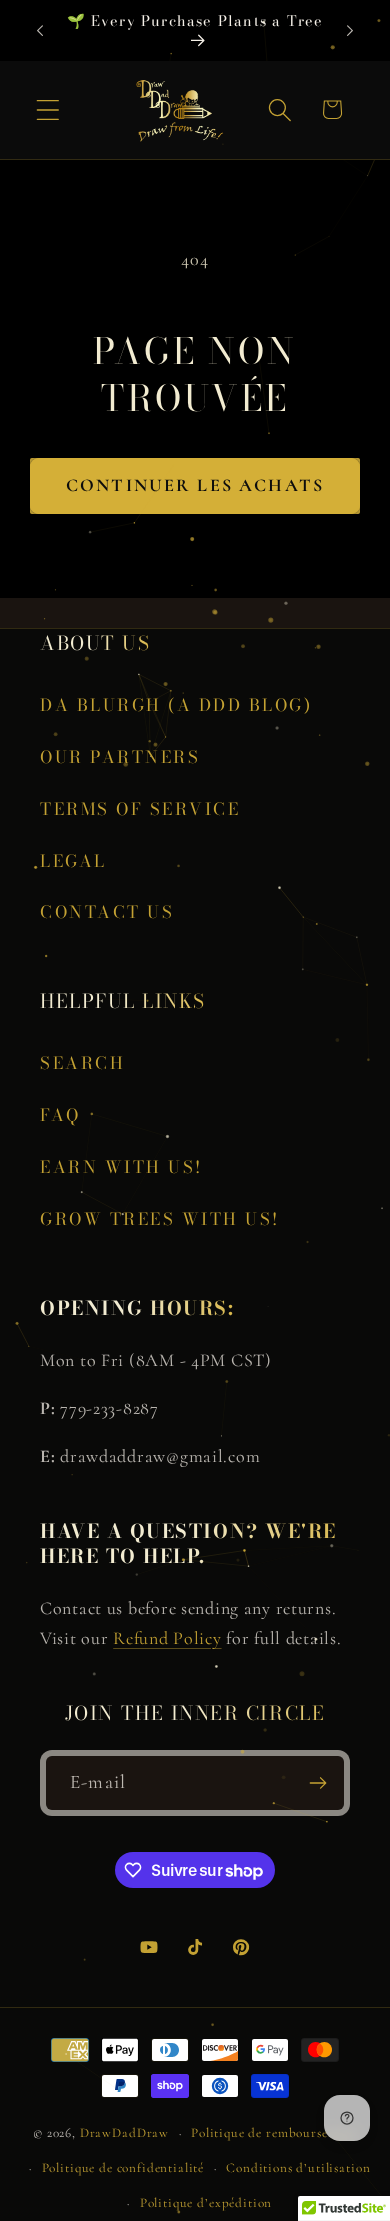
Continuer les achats (195, 485)
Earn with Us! (121, 1167)
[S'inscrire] (317, 1783)
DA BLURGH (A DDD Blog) (176, 705)
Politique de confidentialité (123, 2168)
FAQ (60, 1115)
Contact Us (107, 912)
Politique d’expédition (206, 2203)
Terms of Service (140, 809)
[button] (48, 110)
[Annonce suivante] (350, 31)
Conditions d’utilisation (298, 2168)
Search (82, 1063)
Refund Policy (167, 1638)
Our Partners (120, 757)
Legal (73, 861)
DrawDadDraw (124, 2133)
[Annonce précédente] (40, 31)
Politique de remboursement (274, 2133)
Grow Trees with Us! (160, 1219)
